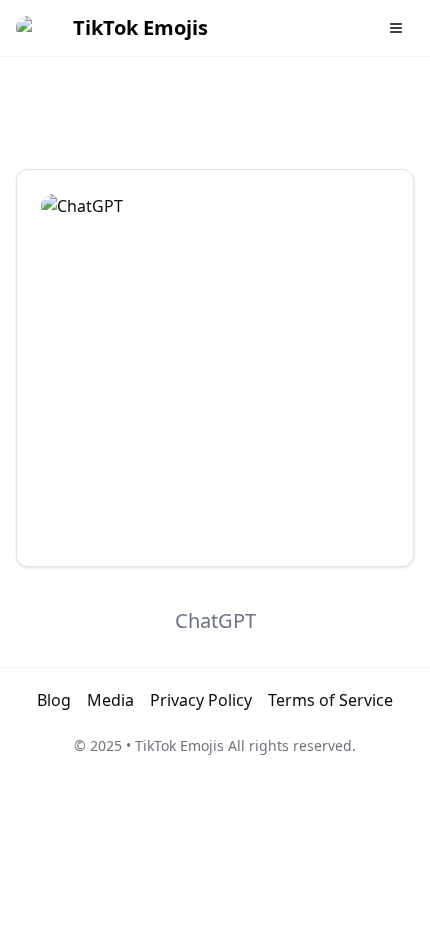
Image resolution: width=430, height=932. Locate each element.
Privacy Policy (201, 700)
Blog (54, 700)
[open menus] (396, 28)
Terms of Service (330, 700)
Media (110, 700)
